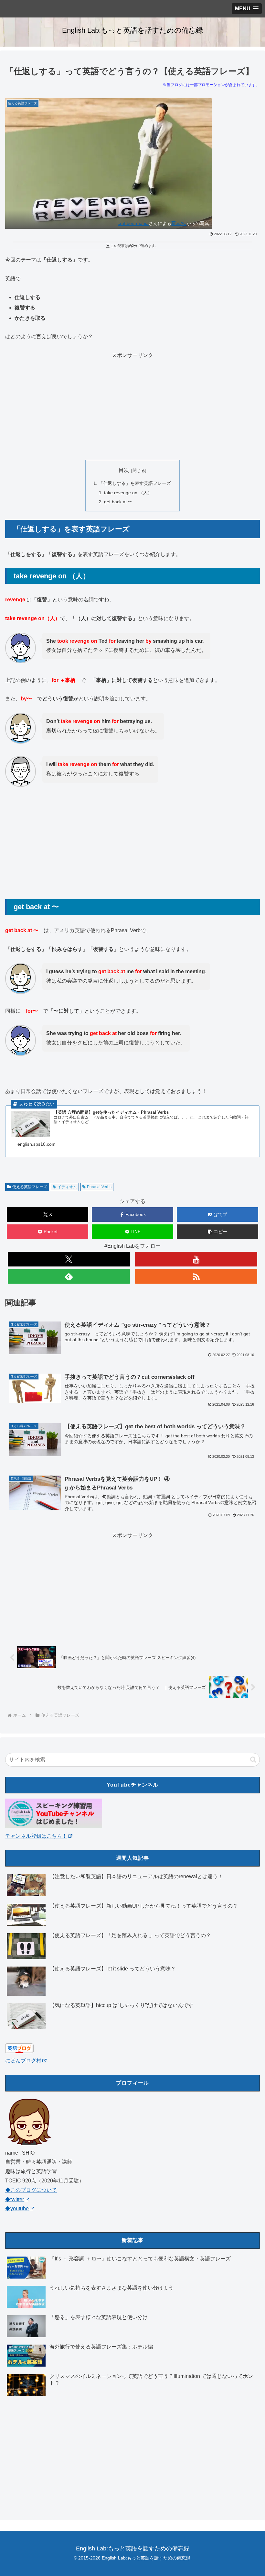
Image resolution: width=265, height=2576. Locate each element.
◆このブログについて (31, 2190)
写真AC (179, 223)
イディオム (67, 1187)
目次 (124, 470)
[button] (217, 1232)
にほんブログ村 (23, 2061)
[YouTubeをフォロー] (196, 1259)
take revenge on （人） (128, 493)
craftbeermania (133, 223)
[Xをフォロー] (69, 1259)
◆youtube (17, 2208)
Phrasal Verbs (99, 1187)
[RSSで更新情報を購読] (196, 1276)
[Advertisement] (132, 406)
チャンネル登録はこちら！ (36, 1836)
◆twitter (15, 2199)
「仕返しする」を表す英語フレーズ (135, 483)
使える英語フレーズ (30, 1187)
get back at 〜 (118, 502)
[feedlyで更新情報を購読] (69, 1276)
